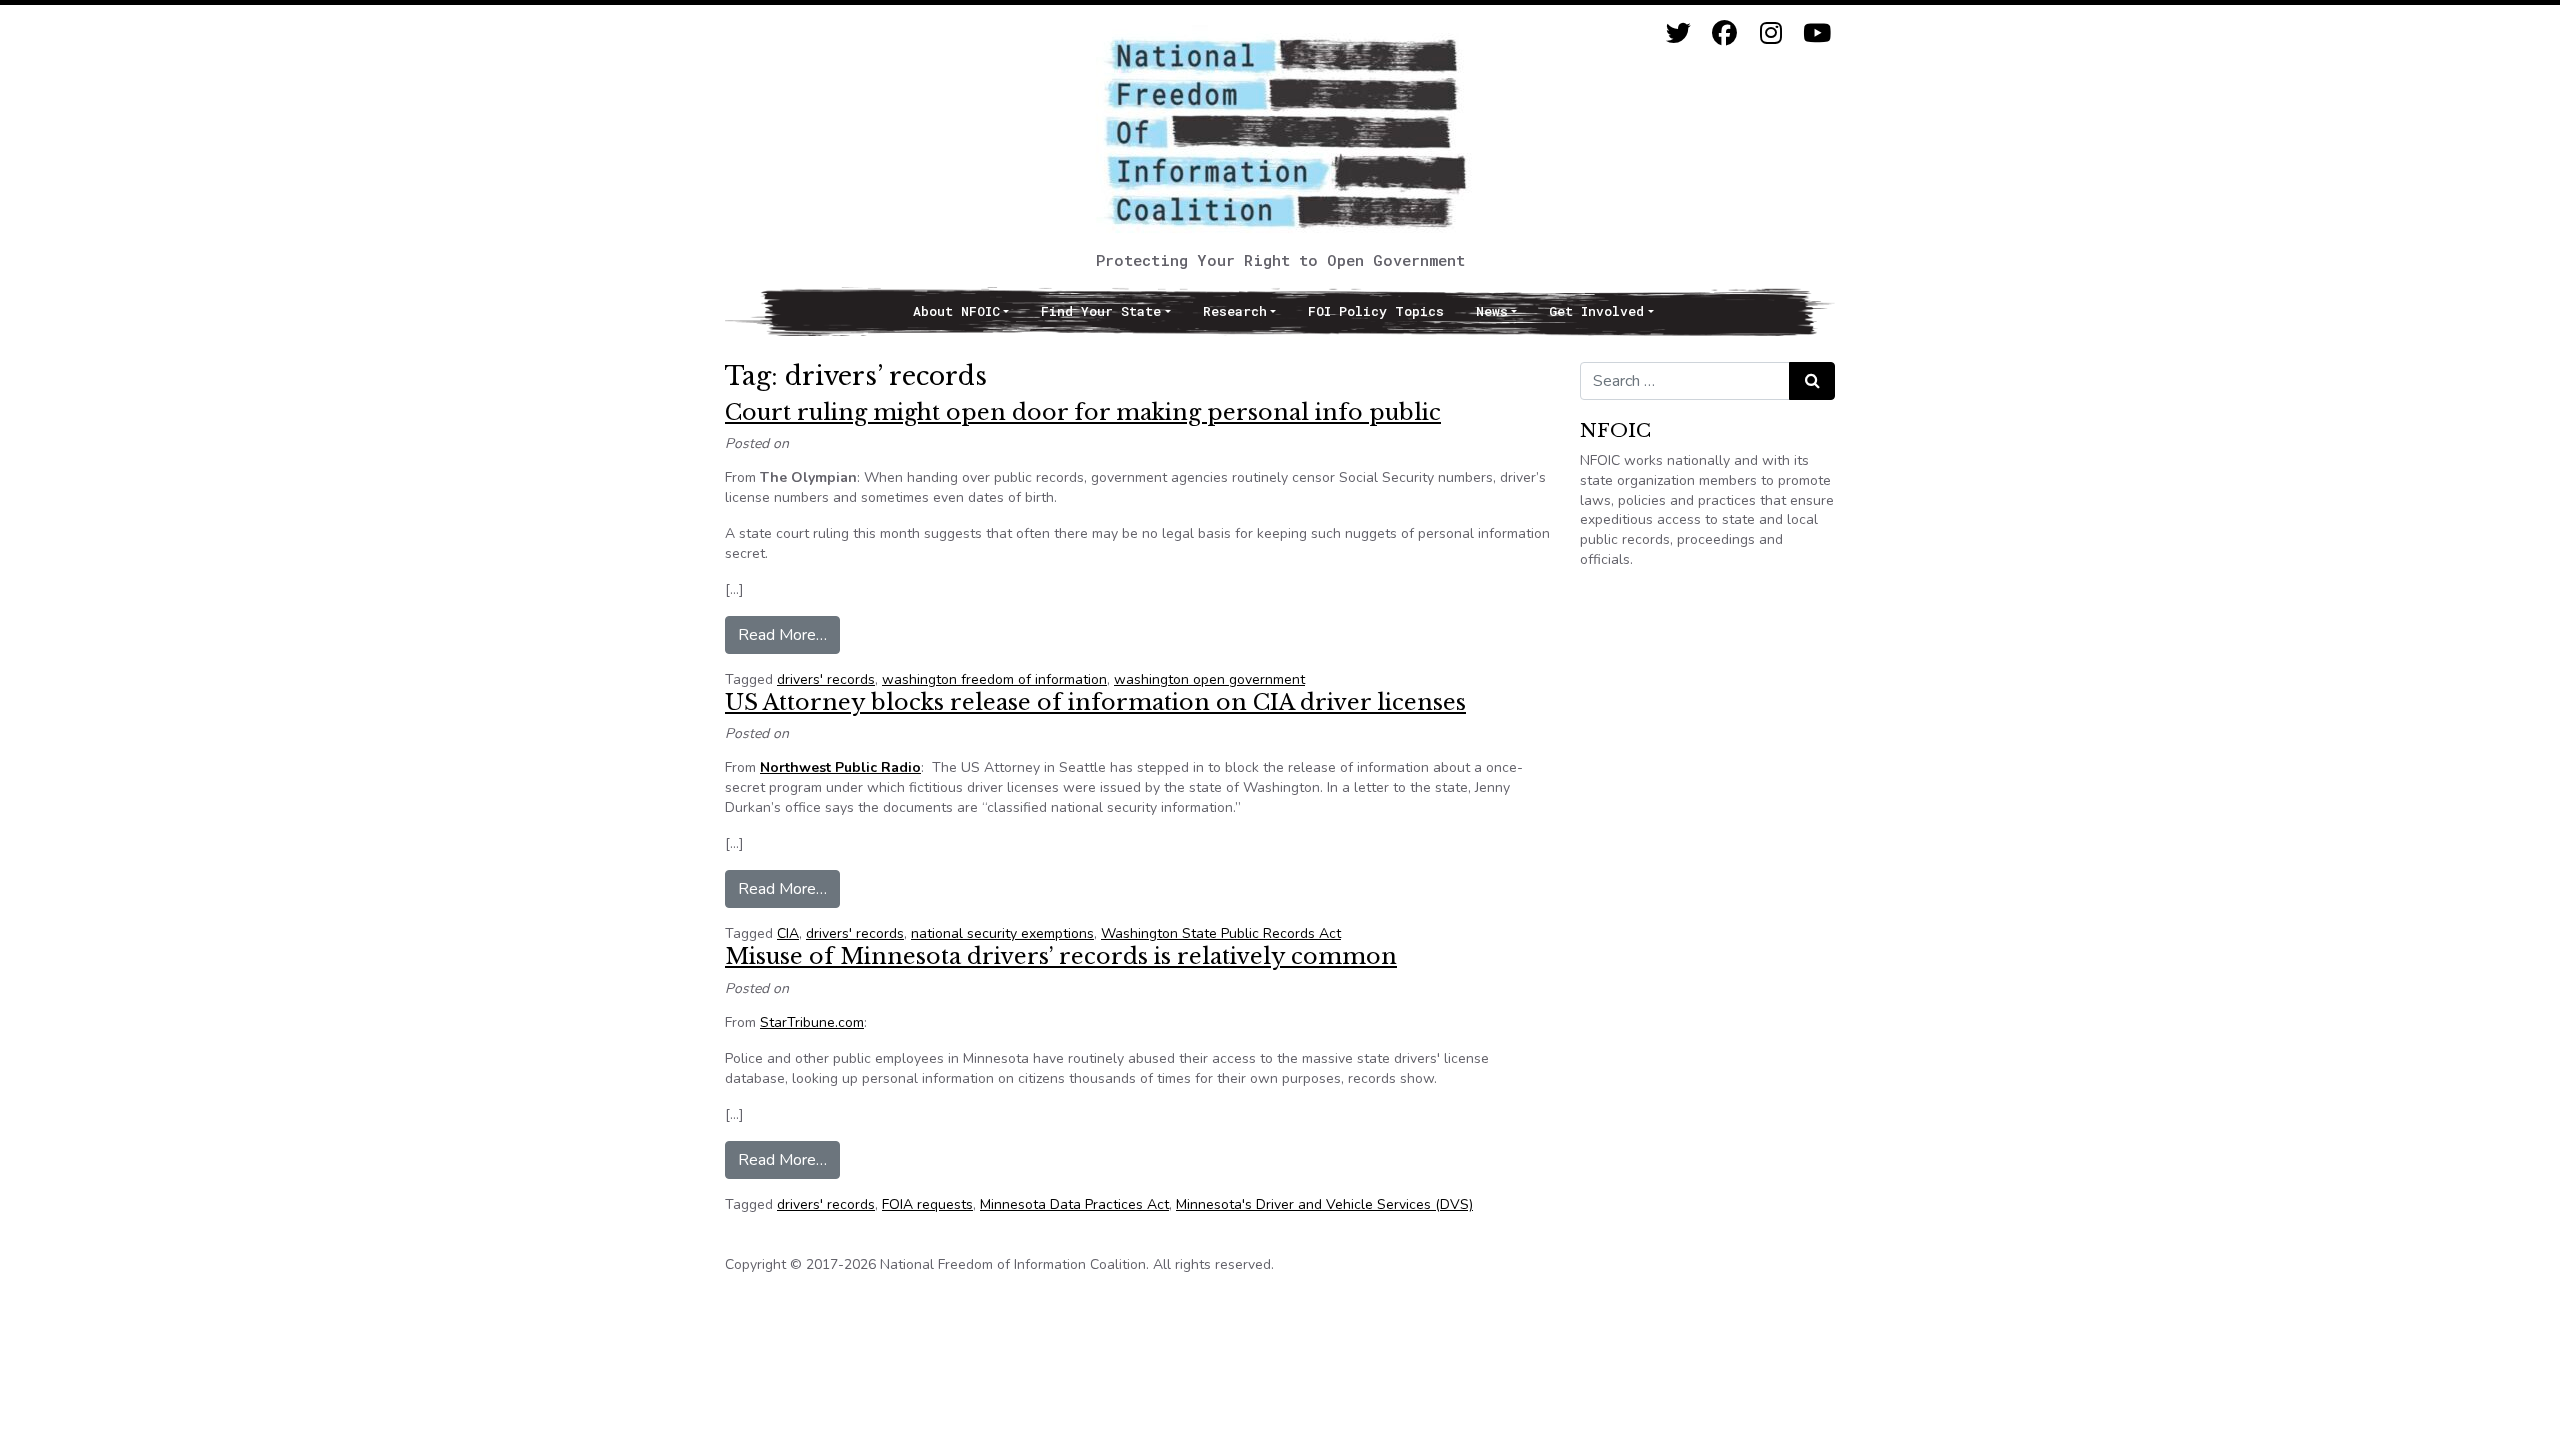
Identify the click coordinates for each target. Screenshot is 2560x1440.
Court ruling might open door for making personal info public (1083, 412)
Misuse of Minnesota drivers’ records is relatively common (1061, 956)
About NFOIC (956, 311)
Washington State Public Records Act (1221, 933)
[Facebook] (1724, 33)
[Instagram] (1770, 33)
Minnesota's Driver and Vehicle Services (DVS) (1324, 1204)
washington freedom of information (994, 679)
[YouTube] (1816, 33)
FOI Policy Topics (1376, 311)
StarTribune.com (812, 1022)
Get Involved (1596, 311)
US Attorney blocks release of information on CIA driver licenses (1095, 702)
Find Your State (1101, 311)
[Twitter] (1678, 33)
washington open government (1209, 679)
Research (1235, 311)
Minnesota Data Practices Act (1074, 1204)
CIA (788, 933)
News (1492, 311)
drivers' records (826, 679)
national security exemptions (1002, 933)
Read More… (789, 634)
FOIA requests (927, 1204)
